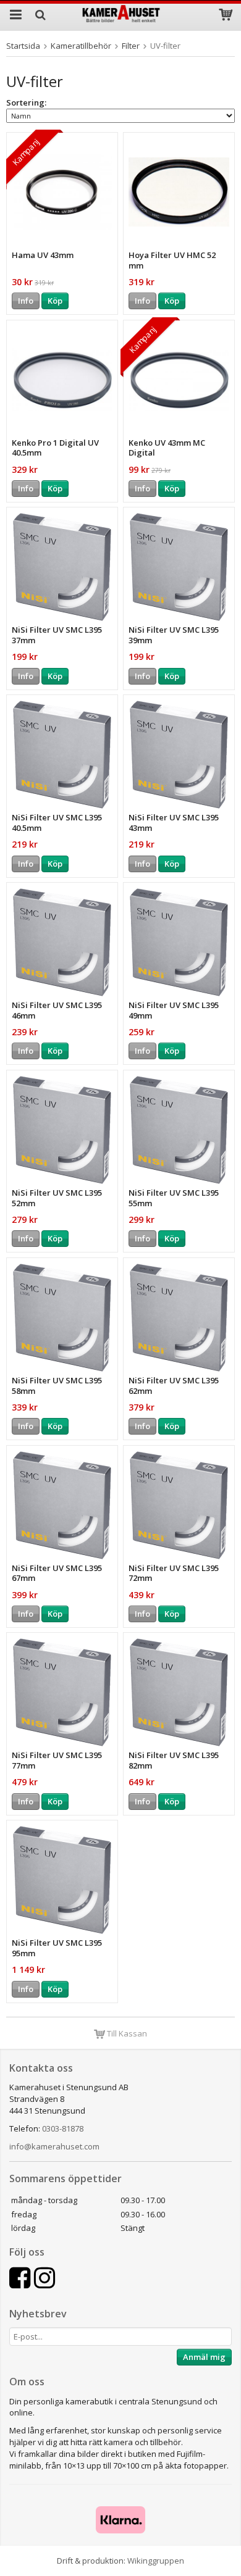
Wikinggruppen (156, 2561)
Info (26, 301)
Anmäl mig (204, 2357)
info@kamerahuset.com (54, 2146)
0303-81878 (63, 2128)
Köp (55, 301)
